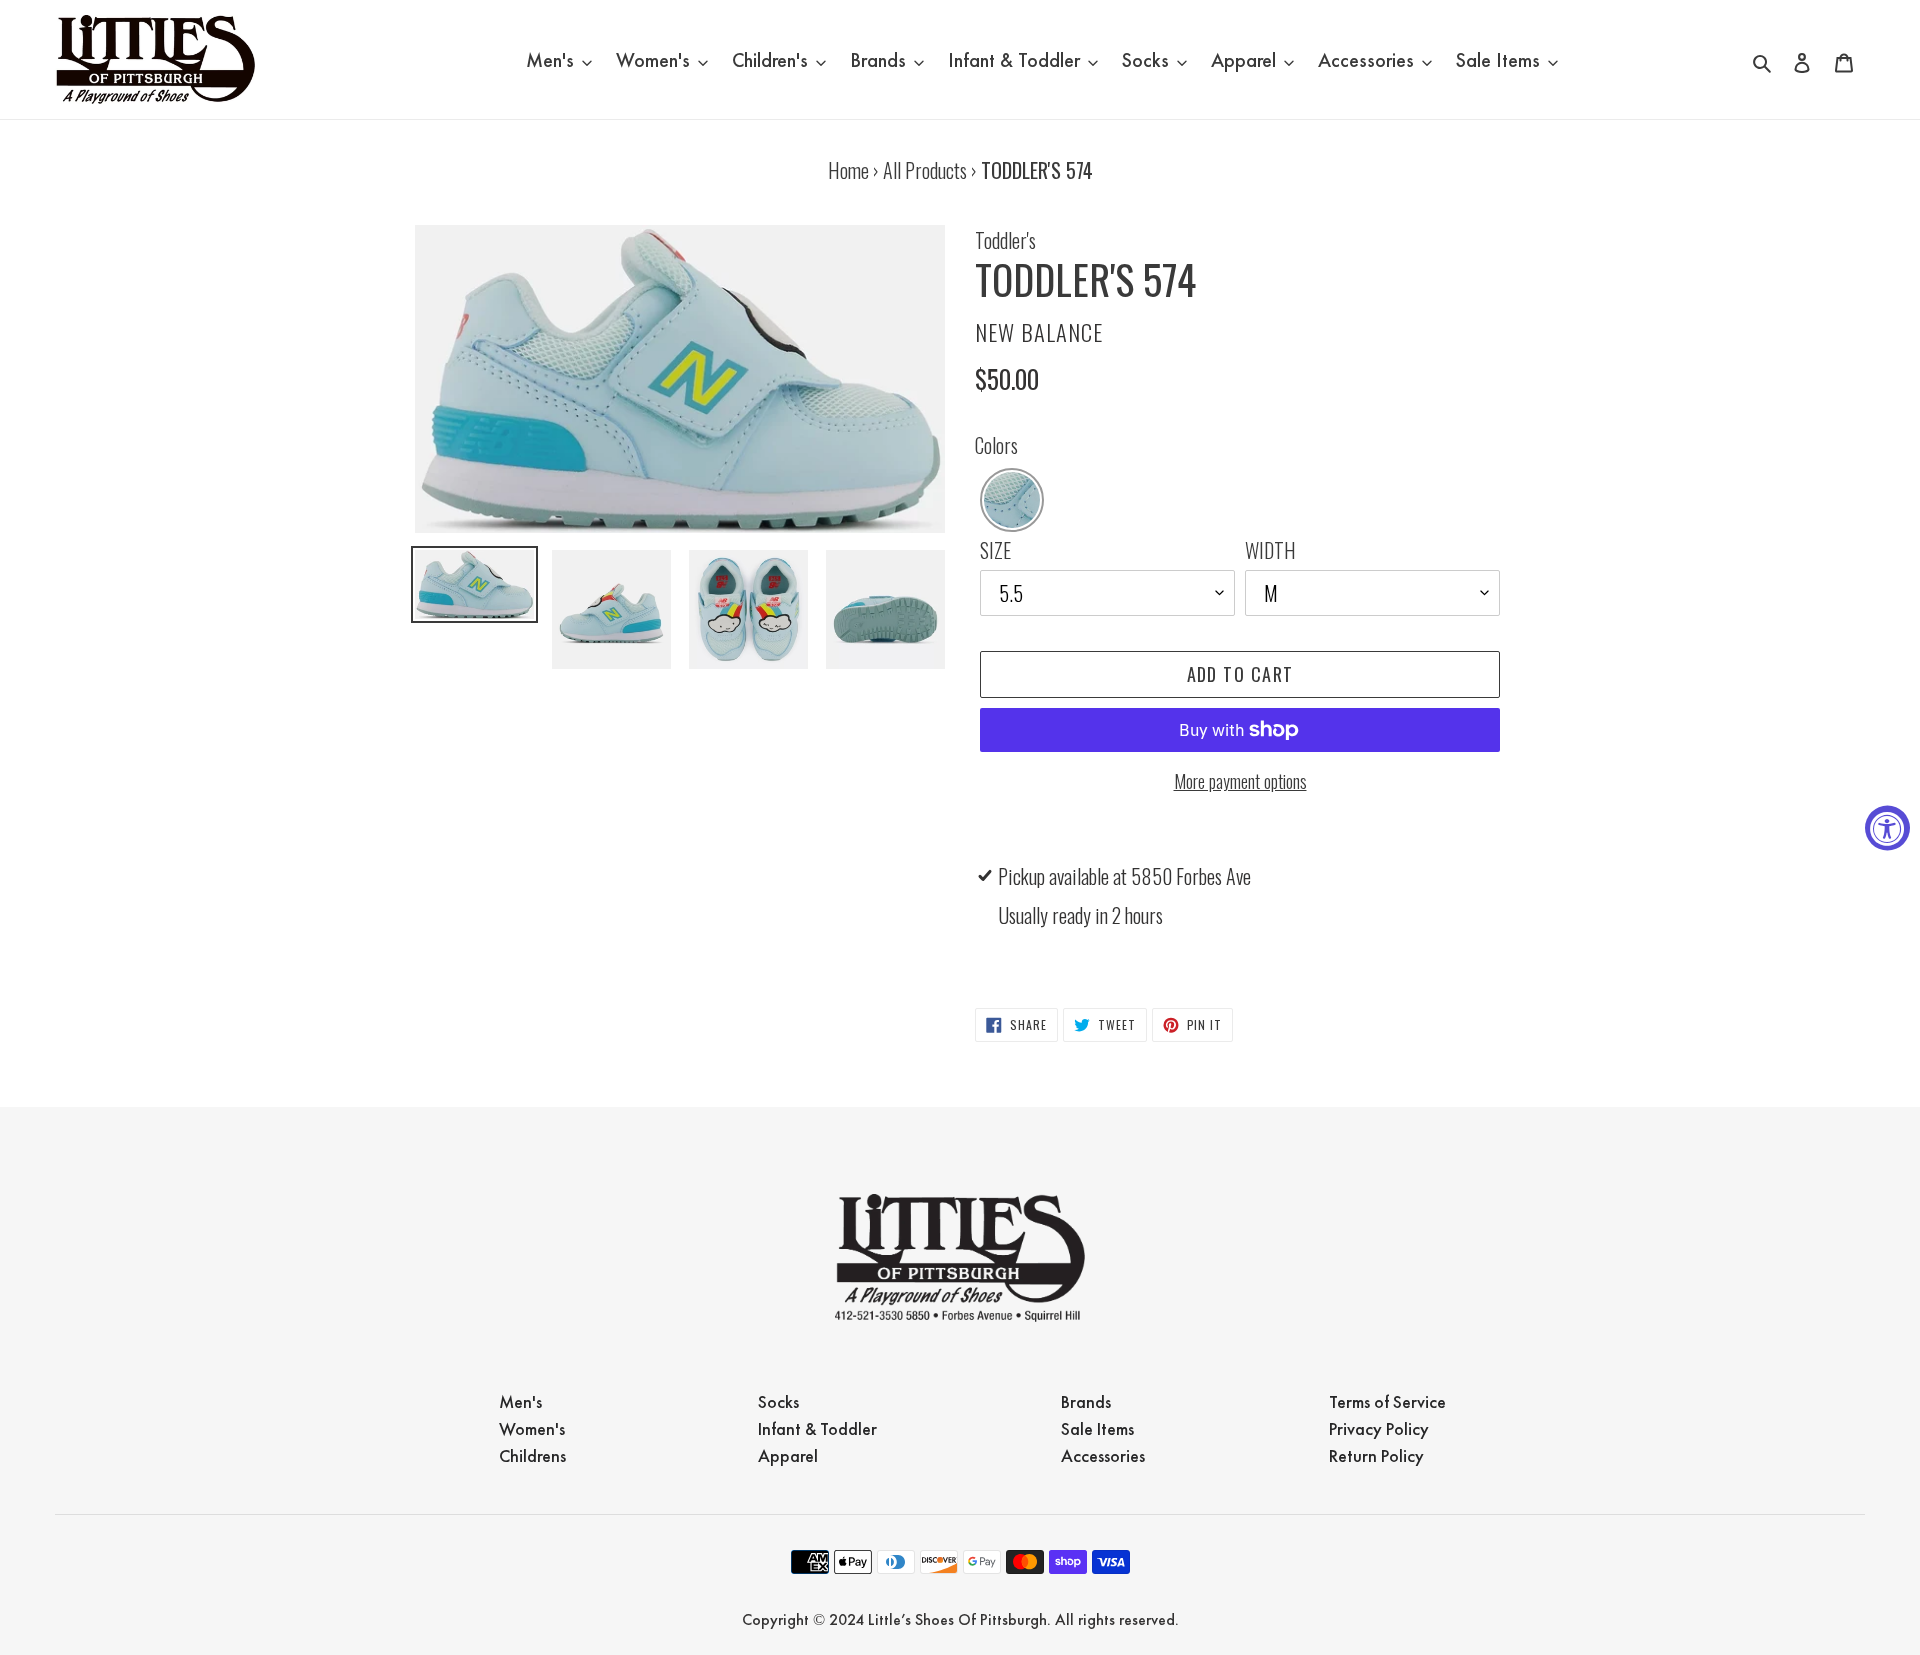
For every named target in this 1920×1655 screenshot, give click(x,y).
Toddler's (1005, 240)
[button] (1012, 500)
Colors (996, 445)
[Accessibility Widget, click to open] (1887, 827)
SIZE (995, 550)
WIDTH (1270, 550)
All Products (925, 170)
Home (848, 170)
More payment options (1240, 781)
